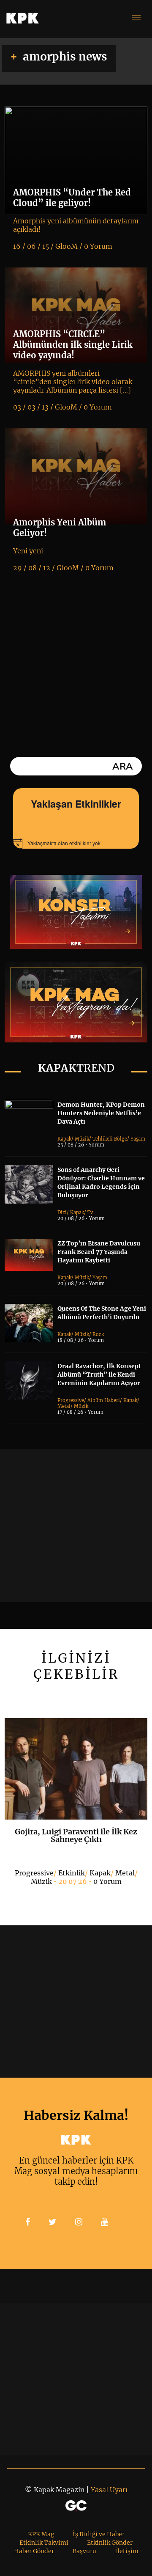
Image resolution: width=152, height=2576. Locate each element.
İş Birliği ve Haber (99, 2534)
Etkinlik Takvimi (44, 2543)
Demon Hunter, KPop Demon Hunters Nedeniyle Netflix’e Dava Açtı (101, 1113)
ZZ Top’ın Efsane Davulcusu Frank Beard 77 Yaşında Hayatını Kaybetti (99, 1252)
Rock (98, 1334)
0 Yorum (107, 1881)
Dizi (62, 1212)
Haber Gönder (34, 2551)
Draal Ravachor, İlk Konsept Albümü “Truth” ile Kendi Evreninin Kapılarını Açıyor (99, 1375)
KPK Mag (41, 2534)
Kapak (64, 1139)
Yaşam (138, 1139)
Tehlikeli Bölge (110, 1139)
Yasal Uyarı (109, 2490)
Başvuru (84, 2551)
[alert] (76, 844)
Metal (64, 1406)
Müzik (82, 1139)
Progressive (71, 1400)
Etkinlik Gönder (110, 2543)
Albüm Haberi (104, 1400)
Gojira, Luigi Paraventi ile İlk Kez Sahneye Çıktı (76, 1835)
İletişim (127, 2551)
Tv (90, 1212)
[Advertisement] (76, 1526)
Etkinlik (72, 1873)
